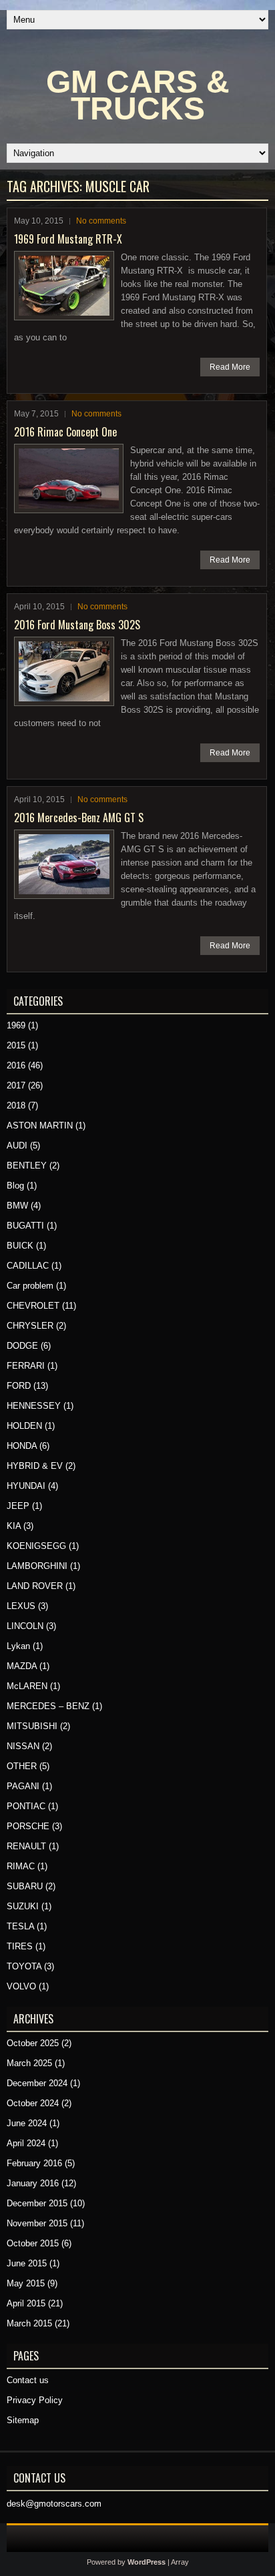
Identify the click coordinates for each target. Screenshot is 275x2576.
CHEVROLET (33, 1306)
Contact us (28, 2380)
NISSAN (23, 1746)
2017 (16, 1085)
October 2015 (33, 2243)
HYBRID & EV (35, 1466)
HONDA (22, 1446)
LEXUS (21, 1606)
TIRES (20, 1946)
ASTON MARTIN (40, 1125)
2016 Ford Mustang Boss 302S (77, 625)
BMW (17, 1206)
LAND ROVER (35, 1586)
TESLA (20, 1926)
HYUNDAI (26, 1486)
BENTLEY (27, 1166)
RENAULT (26, 1846)
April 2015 (26, 2303)
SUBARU (25, 1886)
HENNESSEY (34, 1406)
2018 (16, 1105)
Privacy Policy (35, 2400)
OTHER (22, 1766)
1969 (16, 1025)
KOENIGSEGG (36, 1546)
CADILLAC (28, 1266)
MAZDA (22, 1666)
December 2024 (37, 2083)
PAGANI (23, 1786)
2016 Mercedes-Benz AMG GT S (79, 818)
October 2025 (33, 2043)
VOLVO (21, 1986)
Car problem (30, 1286)
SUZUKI (23, 1906)
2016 (16, 1065)
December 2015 (37, 2203)
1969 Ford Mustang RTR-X (68, 239)
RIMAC (21, 1866)
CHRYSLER (30, 1326)
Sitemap (23, 2420)
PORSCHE (28, 1826)
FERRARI (26, 1366)
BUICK (20, 1246)
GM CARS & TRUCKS (138, 95)
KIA (14, 1526)
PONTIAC (26, 1806)
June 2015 (27, 2263)
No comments (101, 221)
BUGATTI (25, 1226)
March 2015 (29, 2323)
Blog (15, 1186)
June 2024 (27, 2123)
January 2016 (33, 2183)
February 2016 (34, 2163)
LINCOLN (25, 1626)
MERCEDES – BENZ (48, 1706)
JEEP (18, 1506)
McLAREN (27, 1686)
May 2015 (26, 2283)
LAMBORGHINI (37, 1566)
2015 (16, 1045)
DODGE (22, 1346)
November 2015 (37, 2223)
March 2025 (29, 2063)
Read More (230, 367)
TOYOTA (24, 1966)
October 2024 (33, 2103)
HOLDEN (24, 1426)
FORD (19, 1386)
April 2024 (26, 2143)
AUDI (17, 1146)
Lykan (18, 1646)
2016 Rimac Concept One (65, 432)
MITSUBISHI (32, 1726)
